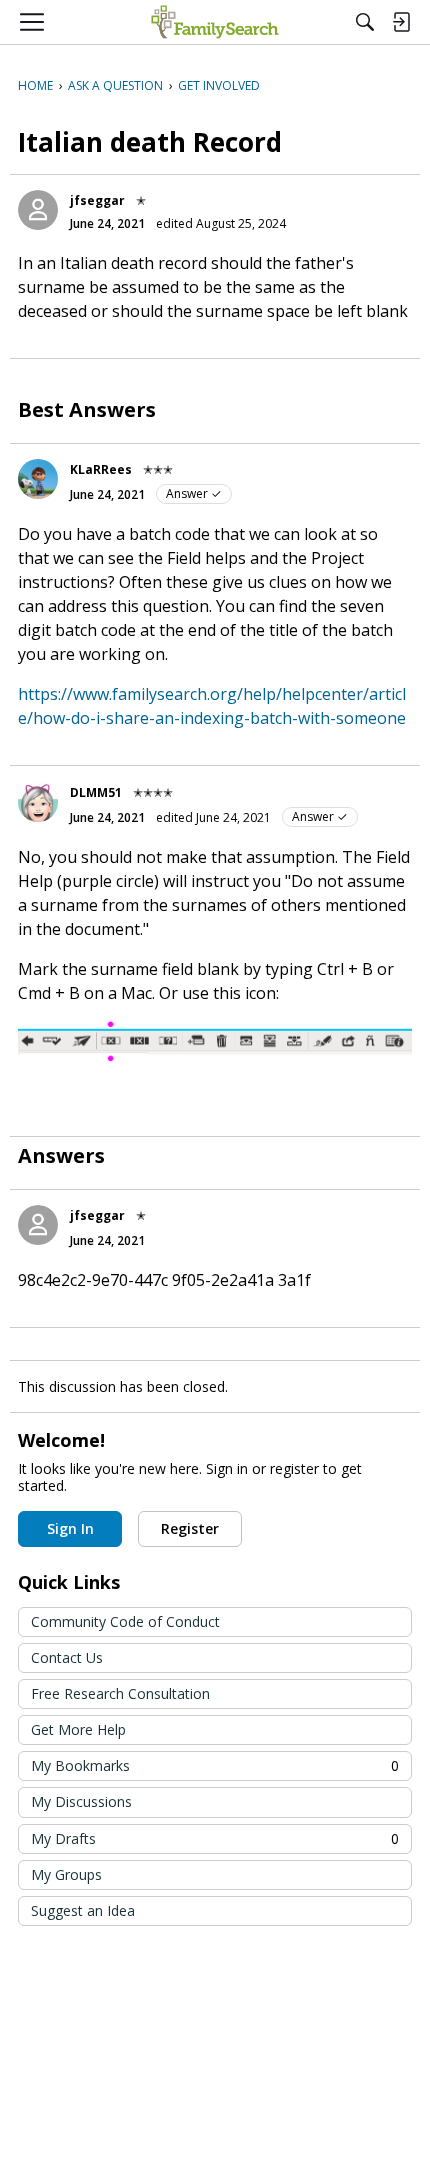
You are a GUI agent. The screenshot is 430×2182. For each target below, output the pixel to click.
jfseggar (97, 200)
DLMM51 (96, 792)
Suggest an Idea (83, 1910)
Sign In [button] (70, 1528)
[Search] (365, 22)
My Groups (66, 1874)
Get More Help (78, 1729)
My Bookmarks (215, 1765)
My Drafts (215, 1838)
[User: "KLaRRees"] (38, 479)
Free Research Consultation (120, 1693)
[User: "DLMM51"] (38, 802)
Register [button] (190, 1528)
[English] (214, 22)
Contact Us (67, 1657)
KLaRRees (101, 469)
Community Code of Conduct (125, 1621)
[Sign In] (401, 22)
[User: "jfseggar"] (38, 210)
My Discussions (81, 1801)
